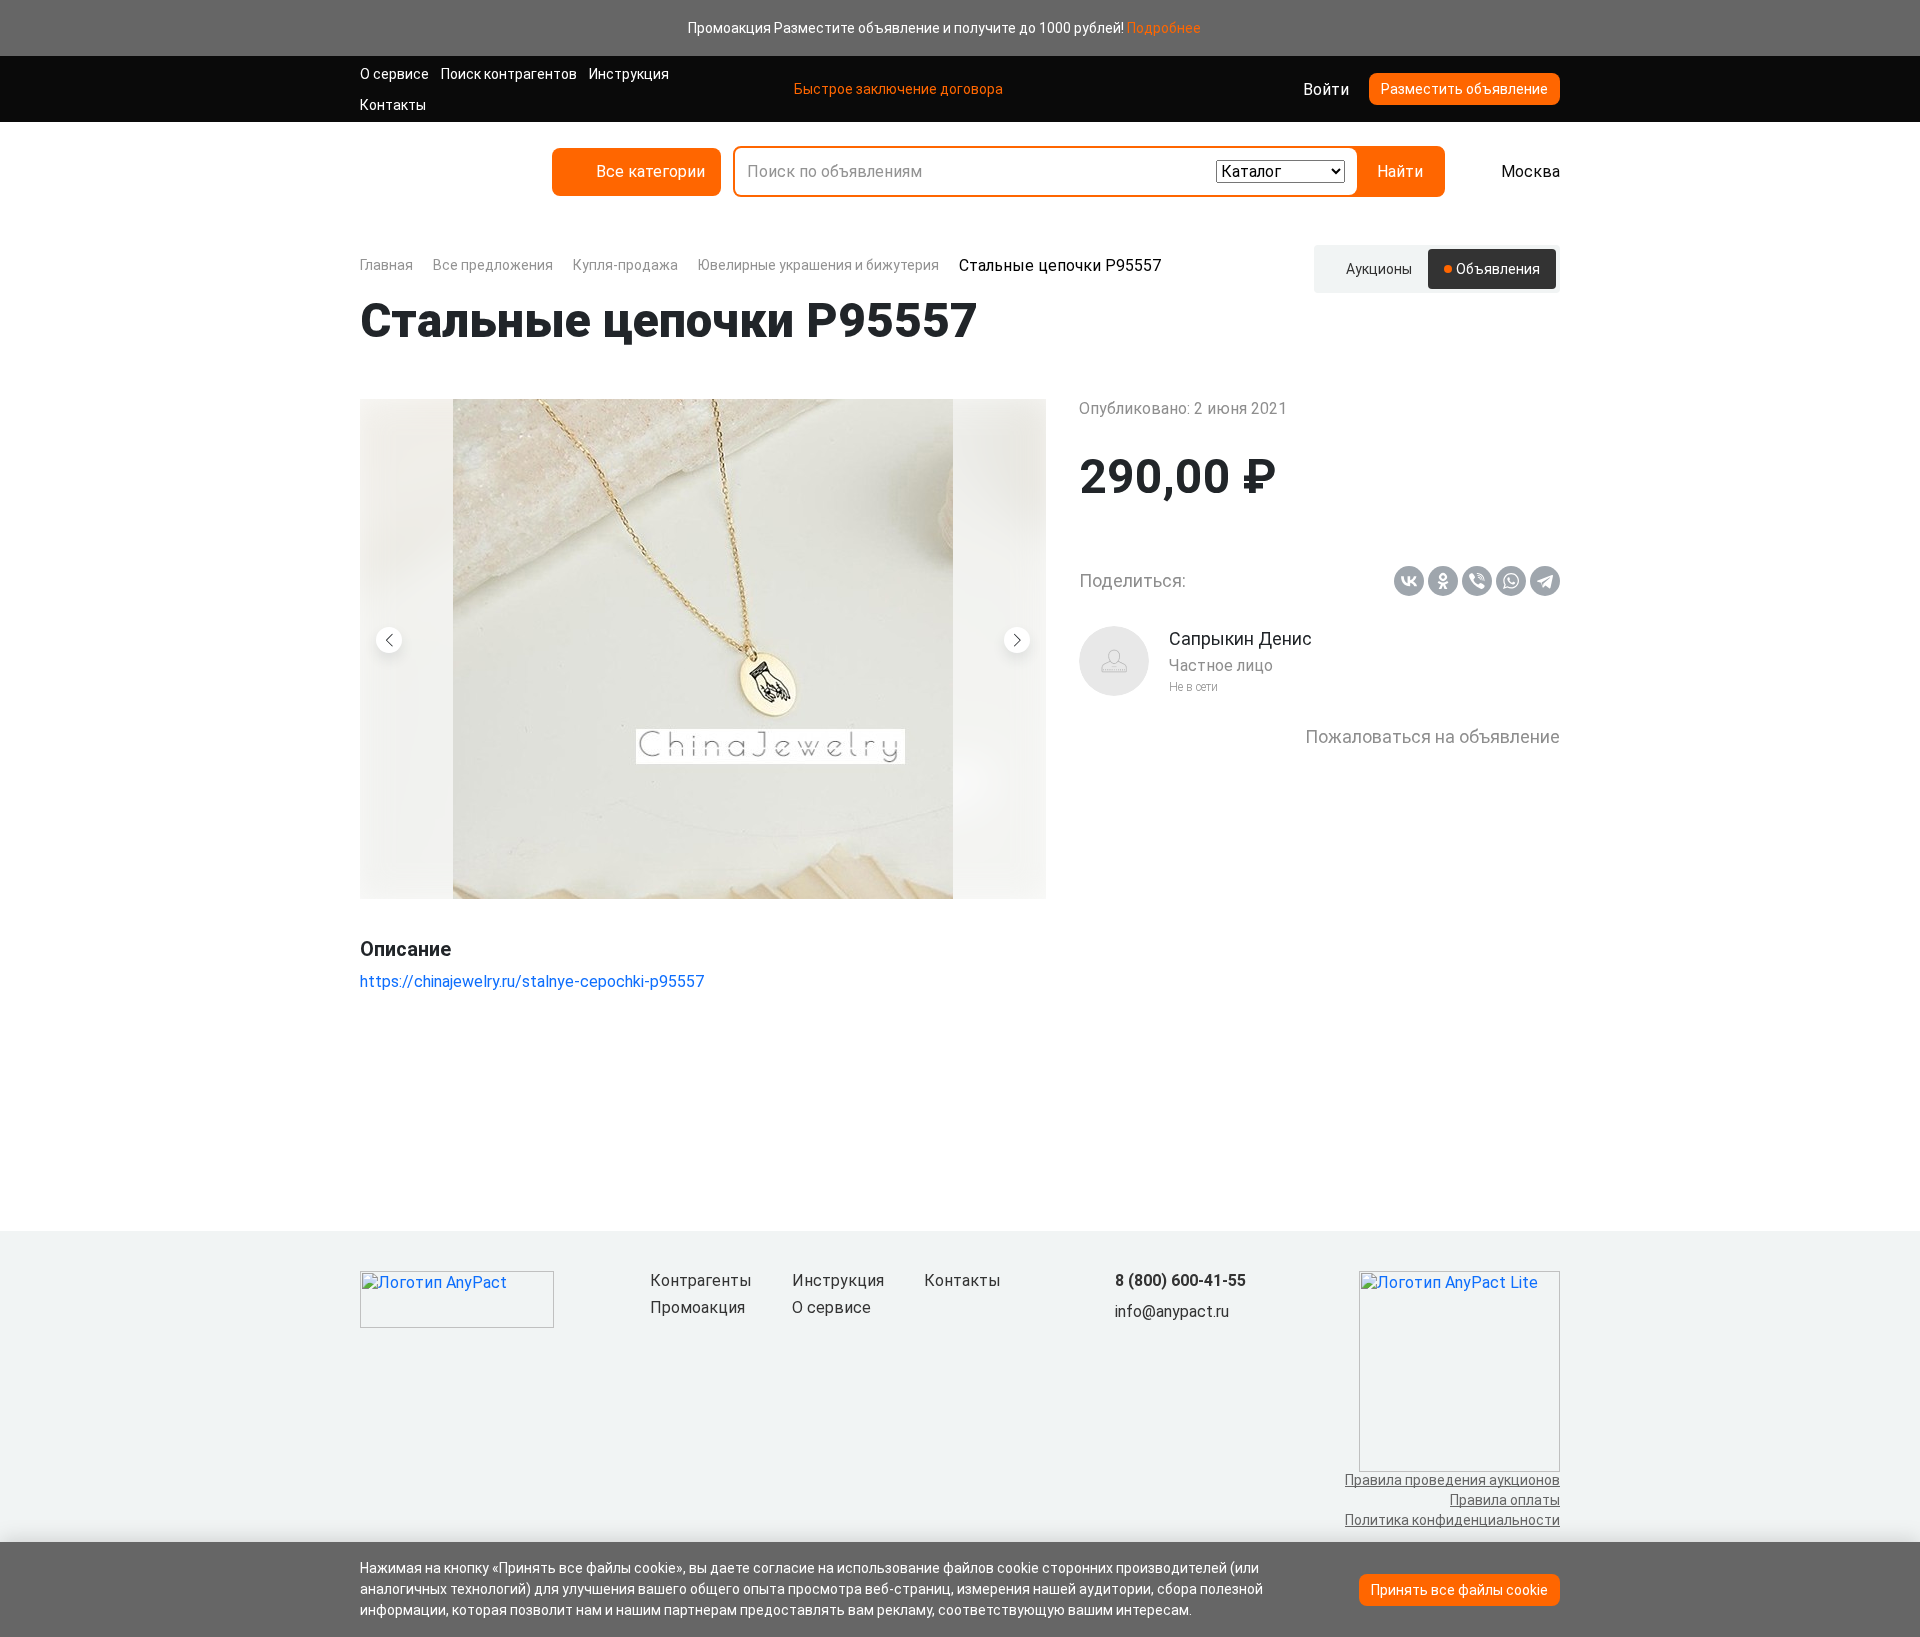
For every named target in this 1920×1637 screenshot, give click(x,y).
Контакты (393, 105)
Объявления (1498, 269)
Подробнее (1164, 28)
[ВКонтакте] (1409, 581)
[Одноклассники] (1443, 581)
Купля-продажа (625, 265)
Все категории (650, 171)
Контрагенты (701, 1280)
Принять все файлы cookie (1459, 1590)
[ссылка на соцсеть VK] (1127, 1345)
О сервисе (394, 74)
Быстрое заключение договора (898, 89)
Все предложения (493, 265)
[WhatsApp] (1511, 581)
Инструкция (629, 74)
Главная (386, 265)
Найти (1400, 171)
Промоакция (697, 1307)
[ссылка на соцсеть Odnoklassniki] (1159, 1345)
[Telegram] (1545, 581)
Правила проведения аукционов (1452, 1480)
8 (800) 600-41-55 (1180, 1280)
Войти (1326, 89)
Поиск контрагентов (509, 74)
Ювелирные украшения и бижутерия (818, 265)
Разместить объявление (1464, 89)
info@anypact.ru (1172, 1311)
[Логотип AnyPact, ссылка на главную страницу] (440, 171)
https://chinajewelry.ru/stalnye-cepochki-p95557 (532, 981)
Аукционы (1379, 269)
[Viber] (1477, 581)
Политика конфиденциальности (1452, 1520)
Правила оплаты (1505, 1500)
